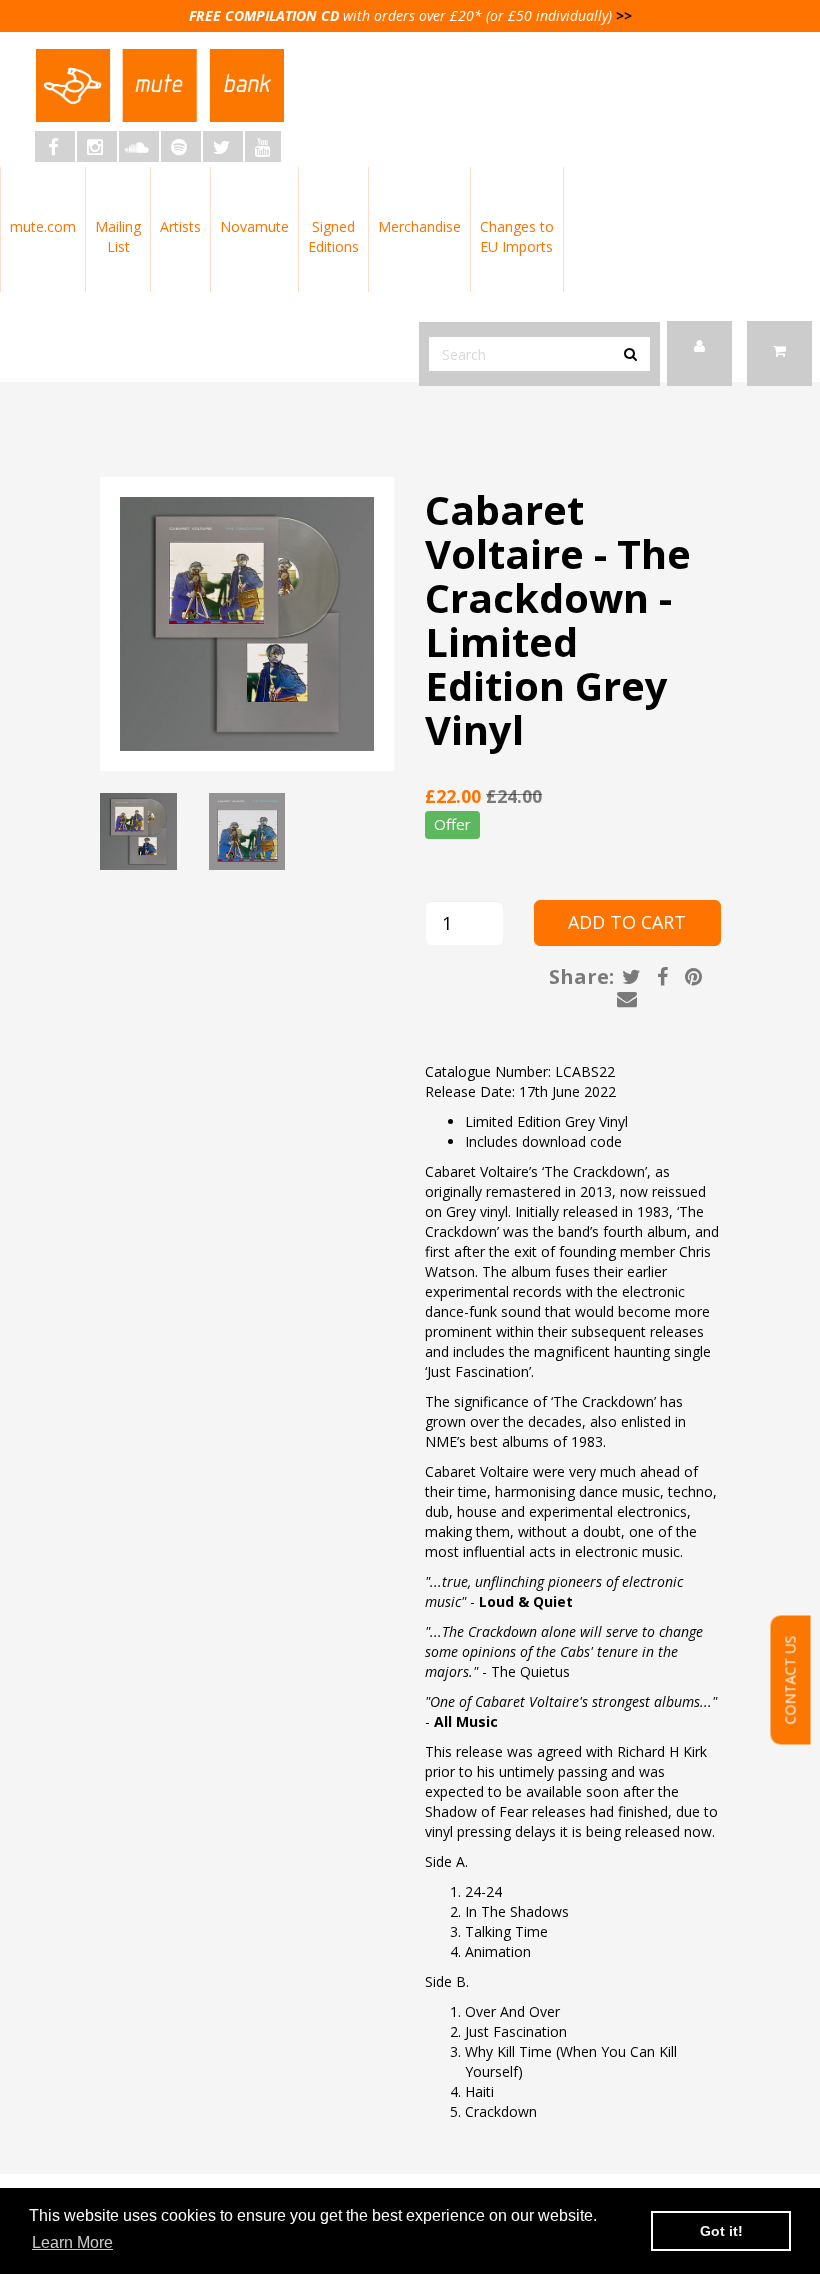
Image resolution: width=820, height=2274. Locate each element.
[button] (779, 353)
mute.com (43, 226)
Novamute (254, 226)
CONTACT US (790, 1680)
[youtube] (263, 146)
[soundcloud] (139, 146)
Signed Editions (333, 236)
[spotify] (181, 146)
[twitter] (223, 146)
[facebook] (55, 146)
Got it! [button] (721, 2231)
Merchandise (419, 226)
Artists (180, 226)
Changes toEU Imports (517, 236)
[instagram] (97, 146)
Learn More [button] (72, 2242)
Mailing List (118, 236)
